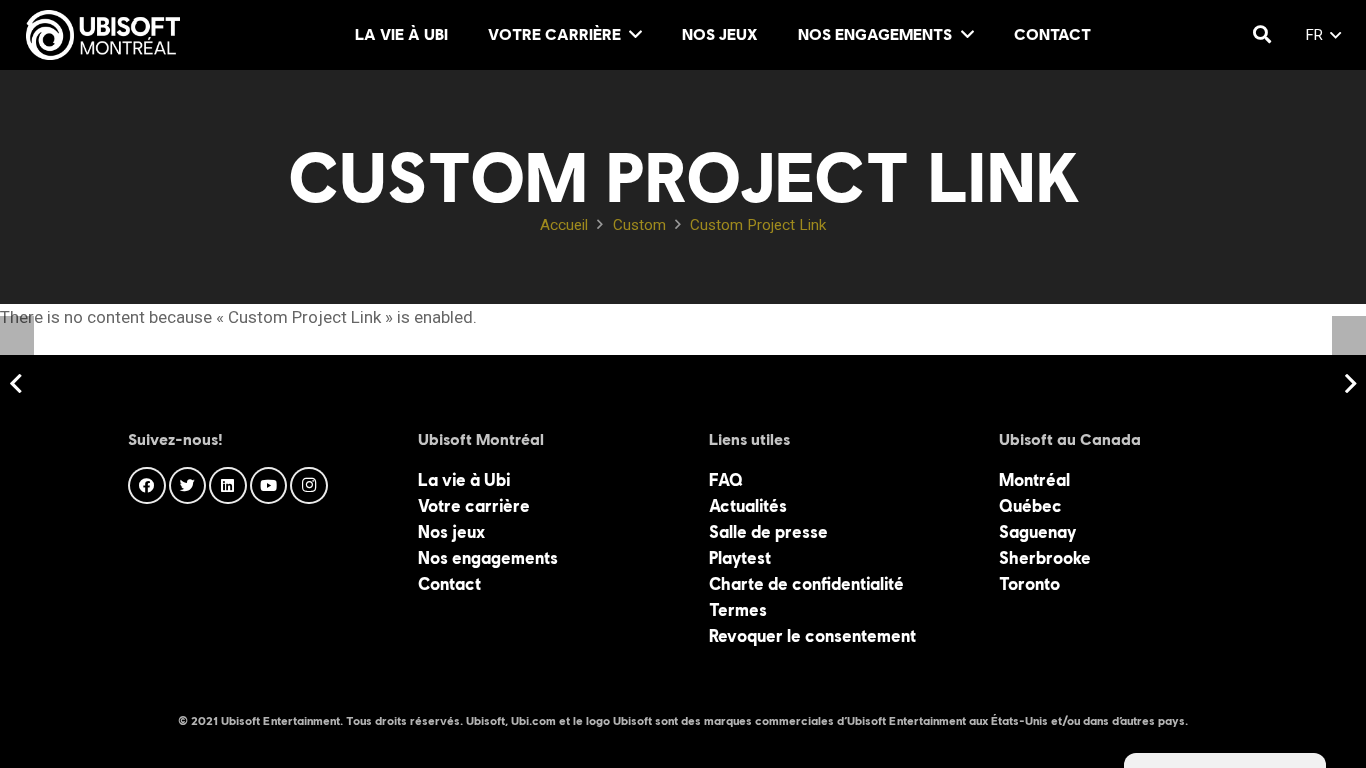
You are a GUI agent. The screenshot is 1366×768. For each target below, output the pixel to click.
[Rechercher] (1262, 35)
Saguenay (1037, 532)
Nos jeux (451, 532)
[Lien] (103, 35)
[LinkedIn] (228, 486)
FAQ (726, 480)
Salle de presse (768, 532)
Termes (738, 610)
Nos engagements (488, 558)
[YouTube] (269, 486)
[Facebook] (147, 486)
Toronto (1029, 584)
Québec (1030, 506)
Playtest (740, 558)
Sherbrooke (1045, 558)
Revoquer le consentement (812, 636)
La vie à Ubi (464, 480)
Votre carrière (474, 506)
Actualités (748, 506)
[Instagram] (309, 486)
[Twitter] (188, 486)
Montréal (1034, 480)
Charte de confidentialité (806, 584)
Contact (449, 584)
